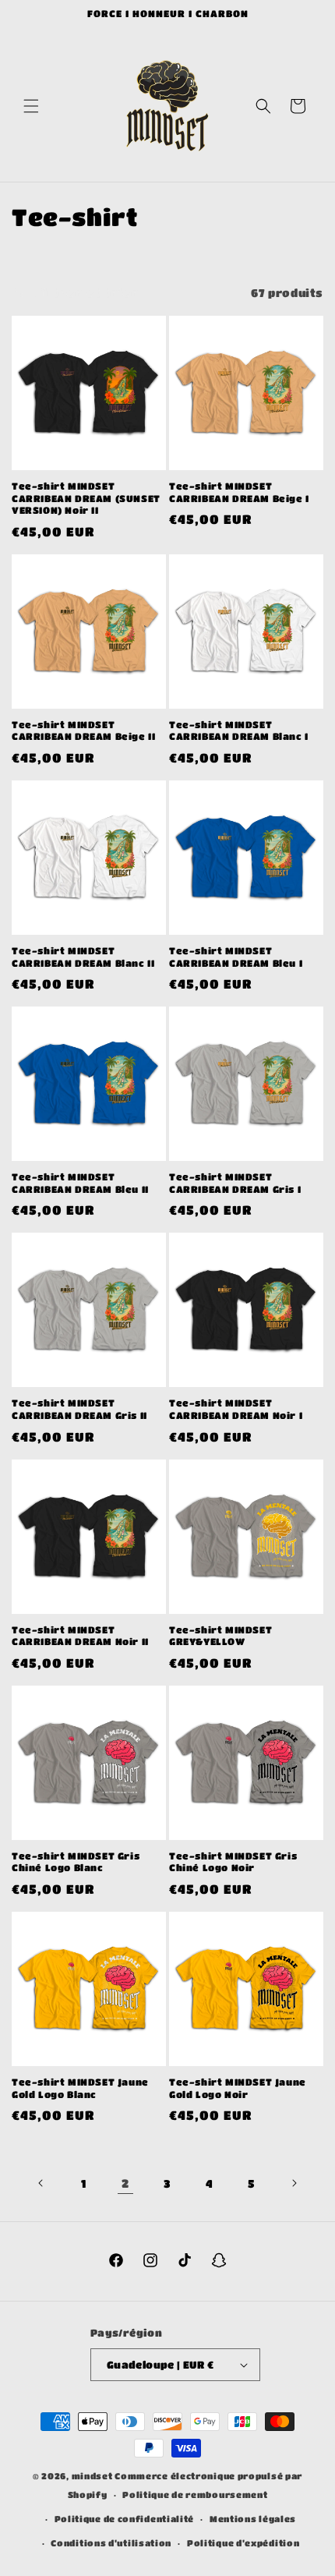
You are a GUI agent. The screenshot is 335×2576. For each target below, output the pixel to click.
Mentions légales (253, 2519)
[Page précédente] (41, 2183)
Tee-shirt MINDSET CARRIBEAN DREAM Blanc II (83, 957)
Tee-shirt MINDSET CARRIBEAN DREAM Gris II (79, 1409)
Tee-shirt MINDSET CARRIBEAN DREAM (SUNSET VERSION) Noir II (86, 498)
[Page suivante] (294, 2183)
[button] (31, 106)
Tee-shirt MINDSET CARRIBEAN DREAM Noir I (236, 1409)
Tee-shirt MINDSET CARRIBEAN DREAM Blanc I (239, 731)
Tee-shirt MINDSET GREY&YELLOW (220, 1636)
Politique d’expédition (243, 2543)
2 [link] (125, 2183)
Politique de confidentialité (125, 2519)
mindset (92, 2476)
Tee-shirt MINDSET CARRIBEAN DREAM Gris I (235, 1183)
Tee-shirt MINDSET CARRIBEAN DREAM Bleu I (236, 957)
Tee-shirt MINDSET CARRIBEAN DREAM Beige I (239, 492)
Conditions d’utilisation (111, 2543)
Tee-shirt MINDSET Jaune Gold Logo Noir (238, 2088)
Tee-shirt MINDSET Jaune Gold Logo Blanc (80, 2088)
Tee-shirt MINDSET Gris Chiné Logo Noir (233, 1862)
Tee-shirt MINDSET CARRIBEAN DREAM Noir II (80, 1636)
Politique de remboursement (195, 2495)
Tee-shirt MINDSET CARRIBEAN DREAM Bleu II (80, 1183)
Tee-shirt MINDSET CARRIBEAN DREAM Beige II (83, 731)
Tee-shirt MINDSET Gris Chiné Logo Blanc (76, 1862)
